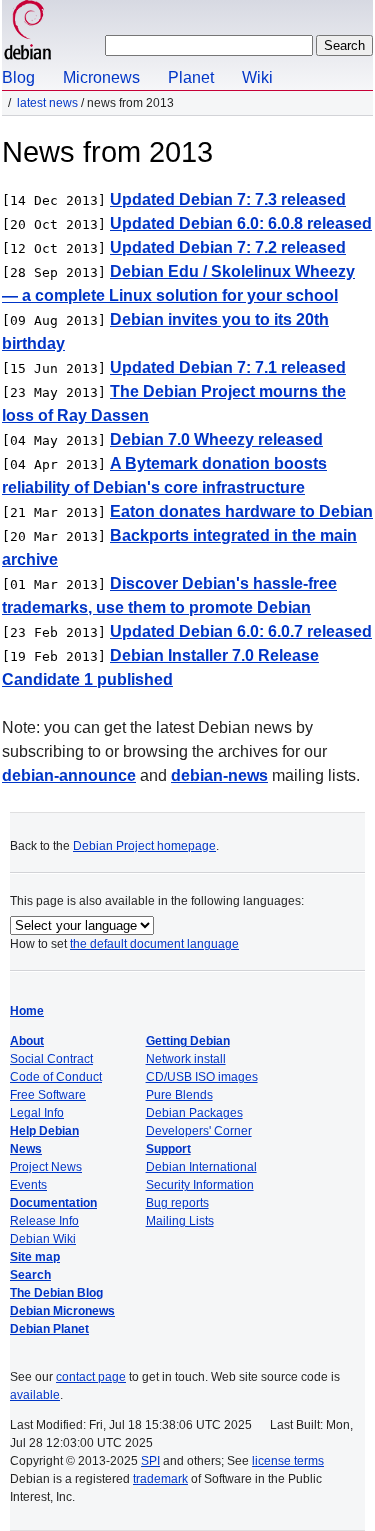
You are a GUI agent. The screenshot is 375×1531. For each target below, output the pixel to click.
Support (168, 1149)
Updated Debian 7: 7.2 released (228, 247)
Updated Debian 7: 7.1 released (228, 367)
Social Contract (51, 1059)
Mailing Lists (180, 1221)
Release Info (44, 1221)
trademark (160, 1479)
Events (28, 1185)
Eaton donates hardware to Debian (241, 511)
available (35, 1395)
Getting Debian (188, 1041)
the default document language (154, 944)
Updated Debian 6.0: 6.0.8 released (241, 223)
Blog (18, 77)
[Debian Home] (28, 32)
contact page (91, 1377)
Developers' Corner (199, 1131)
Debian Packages (194, 1113)
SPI (150, 1461)
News (26, 1149)
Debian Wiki (43, 1239)
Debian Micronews (62, 1311)
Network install (186, 1059)
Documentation (53, 1203)
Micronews (101, 77)
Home (27, 1011)
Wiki (257, 77)
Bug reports (177, 1203)
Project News (46, 1167)
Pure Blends (179, 1095)
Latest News (47, 103)
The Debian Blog (56, 1293)
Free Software (48, 1095)
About (27, 1041)
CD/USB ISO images (202, 1077)
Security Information (200, 1185)
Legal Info (37, 1113)
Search (30, 1275)
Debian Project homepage (144, 846)
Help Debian (44, 1131)
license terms (288, 1461)
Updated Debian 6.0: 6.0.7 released (241, 631)
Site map (35, 1257)
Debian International (201, 1167)
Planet (191, 77)
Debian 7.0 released (216, 439)
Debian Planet (49, 1329)
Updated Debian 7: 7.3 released (228, 199)
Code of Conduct (56, 1077)
